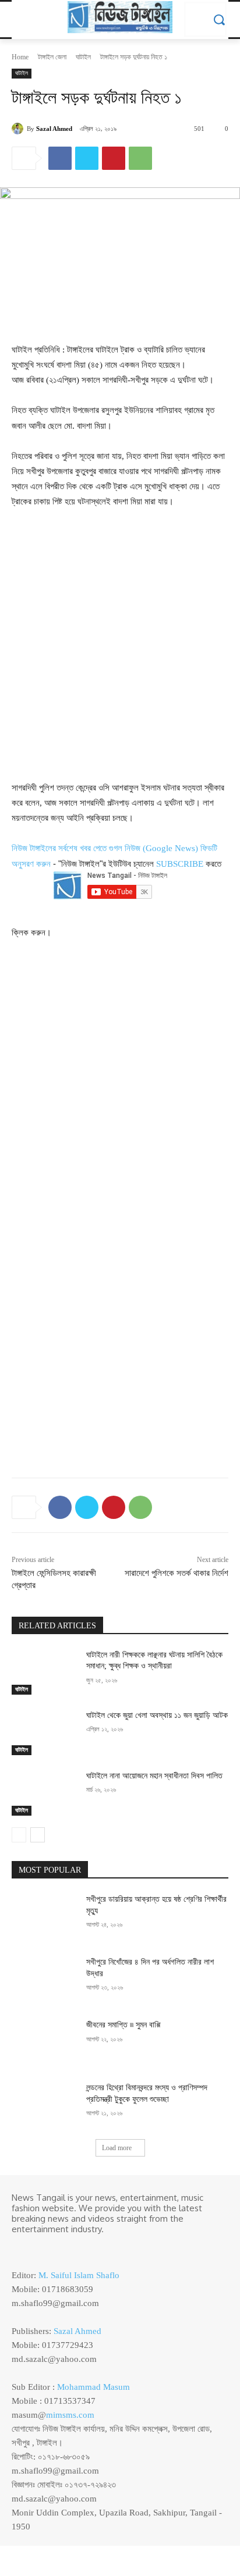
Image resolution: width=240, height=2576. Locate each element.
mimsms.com (70, 2415)
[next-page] (38, 1835)
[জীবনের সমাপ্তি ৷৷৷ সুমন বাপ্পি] (44, 2042)
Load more (117, 2148)
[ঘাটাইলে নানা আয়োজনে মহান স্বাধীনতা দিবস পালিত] (44, 1793)
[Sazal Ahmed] (19, 129)
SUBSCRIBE (180, 864)
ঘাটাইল (83, 57)
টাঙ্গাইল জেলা (52, 57)
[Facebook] (60, 158)
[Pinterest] (114, 158)
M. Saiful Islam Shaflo (79, 2275)
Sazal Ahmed (54, 129)
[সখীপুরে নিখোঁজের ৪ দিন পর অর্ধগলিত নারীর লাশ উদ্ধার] (44, 1979)
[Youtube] (69, 2248)
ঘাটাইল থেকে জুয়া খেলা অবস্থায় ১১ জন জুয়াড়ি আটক (157, 1715)
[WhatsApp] (140, 158)
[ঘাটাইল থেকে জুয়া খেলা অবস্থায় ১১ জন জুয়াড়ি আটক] (44, 1732)
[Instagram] (36, 2248)
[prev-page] (19, 1835)
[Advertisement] (120, 644)
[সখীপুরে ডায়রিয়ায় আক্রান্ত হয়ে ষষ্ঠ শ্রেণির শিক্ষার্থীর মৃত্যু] (44, 1916)
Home (20, 57)
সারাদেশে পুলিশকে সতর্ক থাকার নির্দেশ (177, 1573)
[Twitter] (87, 158)
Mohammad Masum (93, 2387)
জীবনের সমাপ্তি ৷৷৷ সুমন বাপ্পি (123, 2025)
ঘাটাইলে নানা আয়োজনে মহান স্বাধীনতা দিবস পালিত (154, 1776)
